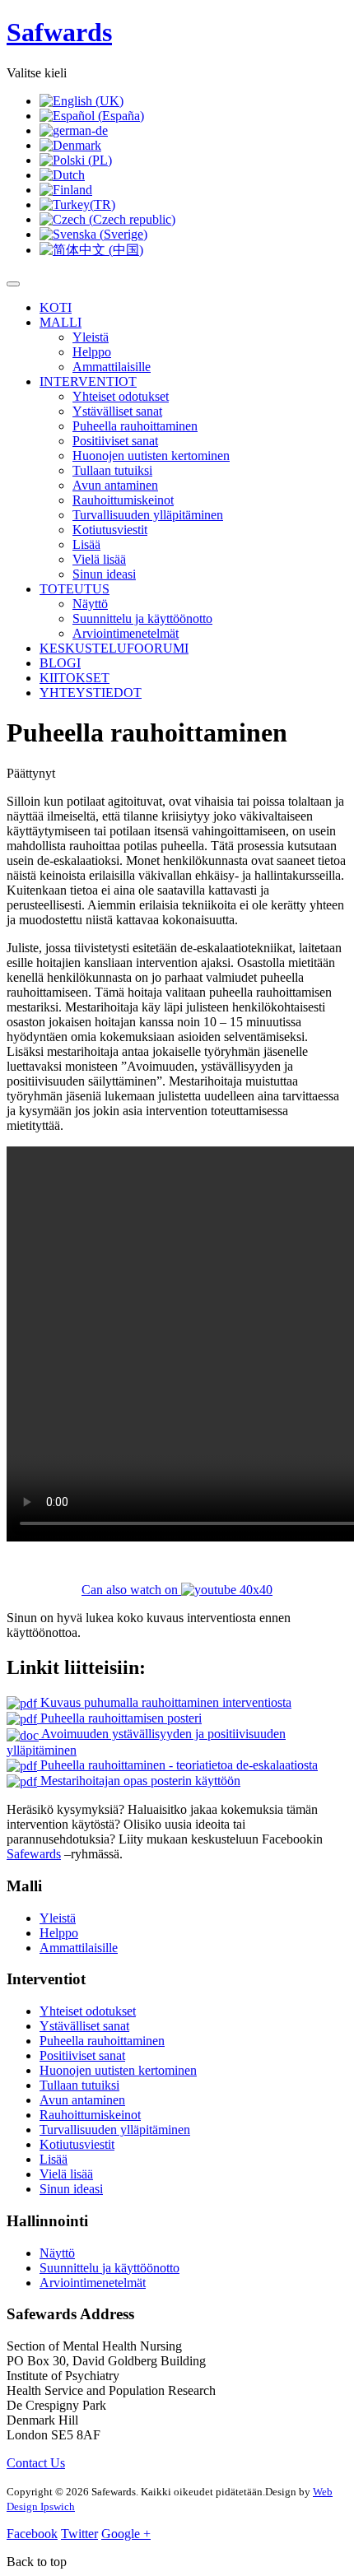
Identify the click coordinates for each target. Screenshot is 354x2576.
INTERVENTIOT (88, 381)
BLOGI (60, 663)
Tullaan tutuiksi (112, 470)
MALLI (61, 322)
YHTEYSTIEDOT (91, 693)
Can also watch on (131, 1590)
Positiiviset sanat (115, 441)
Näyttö (90, 604)
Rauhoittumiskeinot (123, 500)
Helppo (92, 352)
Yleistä (91, 337)
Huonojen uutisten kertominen (151, 456)
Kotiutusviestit (110, 530)
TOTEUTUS (75, 589)
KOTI (56, 307)
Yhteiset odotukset (121, 396)
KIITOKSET (75, 678)
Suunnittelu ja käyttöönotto (142, 618)
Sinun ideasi (104, 574)
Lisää (86, 544)
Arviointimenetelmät (126, 633)
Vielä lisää (99, 559)
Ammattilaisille (112, 367)
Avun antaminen (115, 485)
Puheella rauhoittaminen (135, 426)
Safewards (34, 1854)
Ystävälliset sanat (117, 411)
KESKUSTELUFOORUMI (114, 648)
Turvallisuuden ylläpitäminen (148, 515)
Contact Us (36, 2463)
